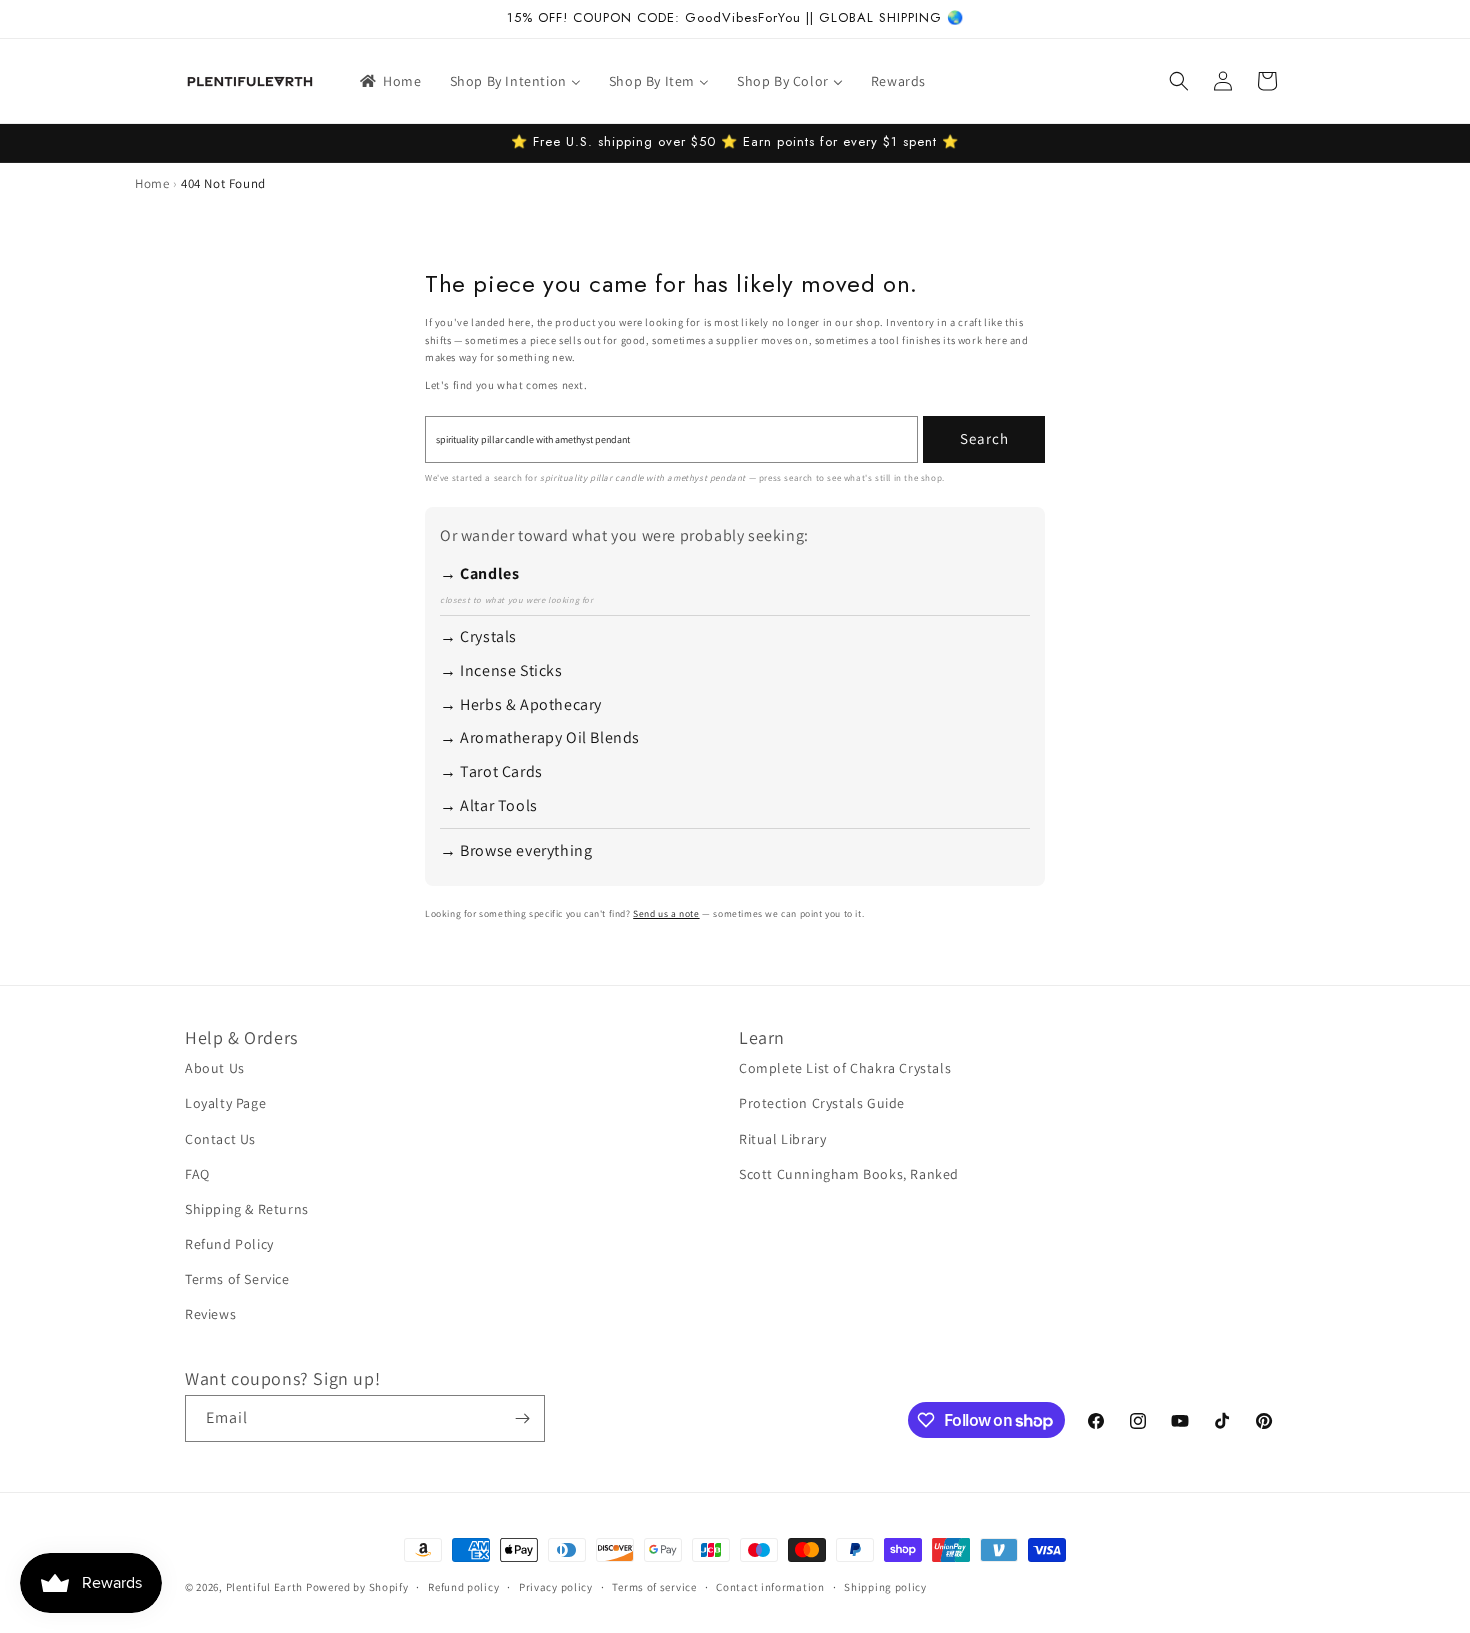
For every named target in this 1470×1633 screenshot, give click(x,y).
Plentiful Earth (265, 1587)
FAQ (197, 1174)
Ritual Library (782, 1139)
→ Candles (479, 573)
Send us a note (666, 913)
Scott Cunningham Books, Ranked (849, 1174)
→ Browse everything (516, 850)
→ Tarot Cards (491, 771)
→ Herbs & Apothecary (521, 704)
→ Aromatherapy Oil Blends (540, 737)
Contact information (770, 1587)
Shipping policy (885, 1587)
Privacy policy (556, 1587)
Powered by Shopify (357, 1587)
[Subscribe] (522, 1418)
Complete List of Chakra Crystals (845, 1068)
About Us (215, 1068)
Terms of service (654, 1587)
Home (152, 183)
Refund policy (463, 1587)
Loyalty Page (225, 1103)
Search (984, 438)
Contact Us (220, 1139)
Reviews (210, 1314)
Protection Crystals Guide (822, 1103)
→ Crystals (478, 636)
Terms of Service (237, 1279)
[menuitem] (389, 81)
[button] (1179, 81)
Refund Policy (229, 1244)
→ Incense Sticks (501, 670)
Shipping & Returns (247, 1209)
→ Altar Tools (489, 805)
